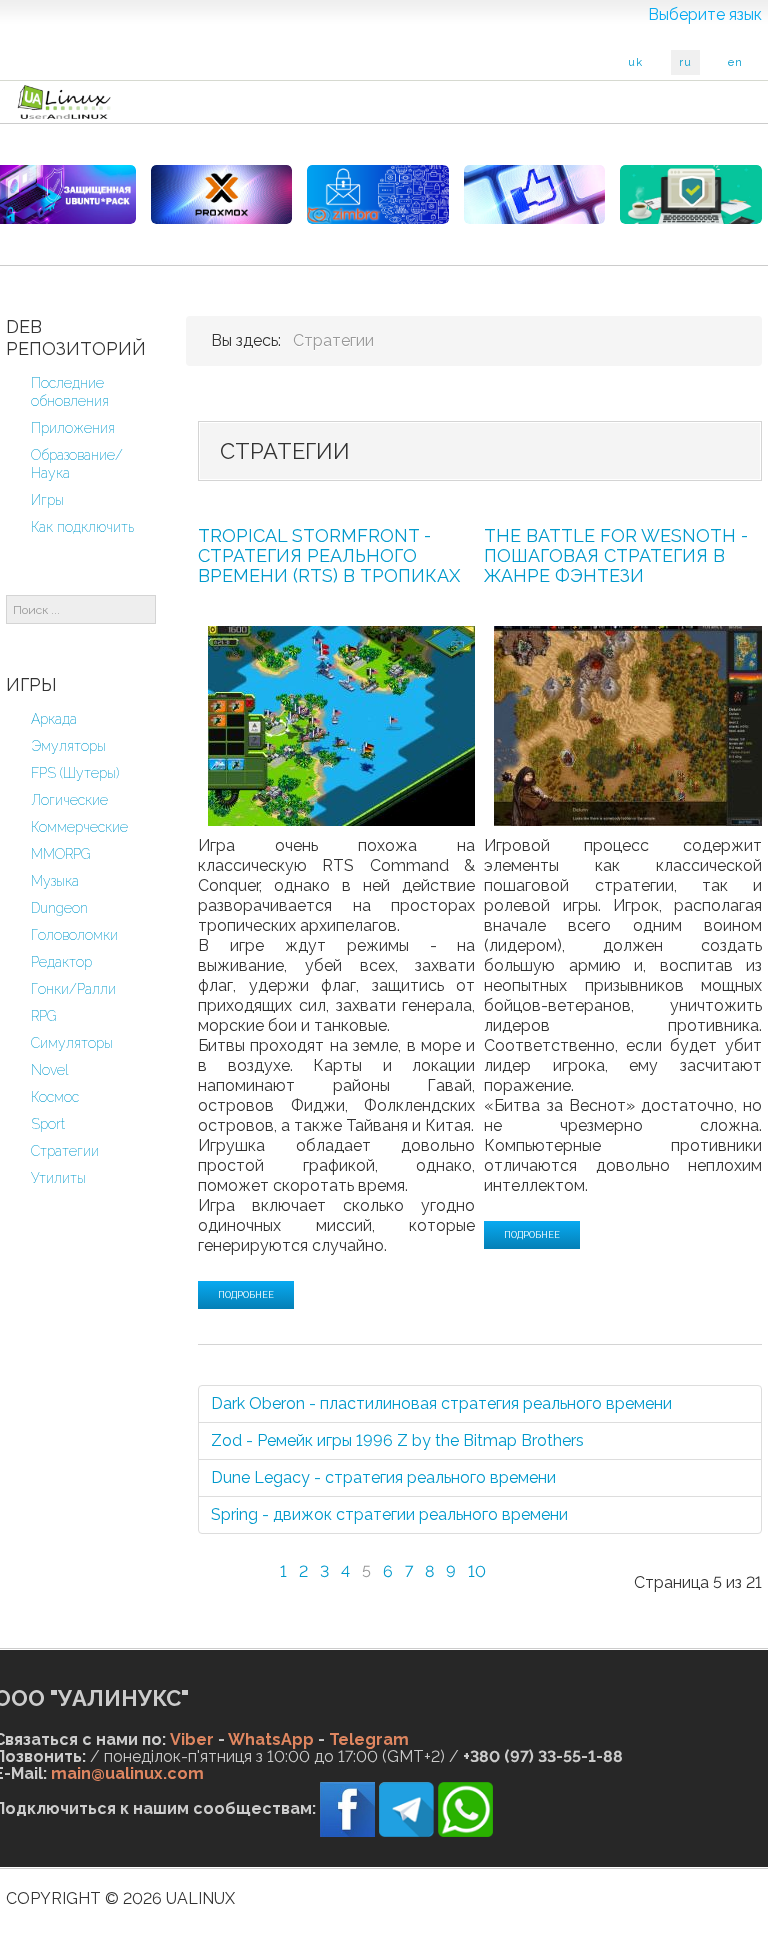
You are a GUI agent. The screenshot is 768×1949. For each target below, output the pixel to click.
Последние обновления (70, 392)
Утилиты (58, 1178)
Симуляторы (72, 1043)
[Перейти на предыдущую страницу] (255, 1560)
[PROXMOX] (222, 194)
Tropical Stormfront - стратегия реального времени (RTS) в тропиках (329, 555)
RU (685, 62)
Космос (55, 1097)
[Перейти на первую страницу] (217, 1560)
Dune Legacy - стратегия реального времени (383, 1477)
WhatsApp (271, 1739)
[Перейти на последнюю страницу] (549, 1560)
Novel (50, 1070)
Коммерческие (79, 827)
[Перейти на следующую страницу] (511, 1560)
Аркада (54, 719)
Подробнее (246, 1295)
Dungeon (59, 908)
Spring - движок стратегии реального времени (389, 1514)
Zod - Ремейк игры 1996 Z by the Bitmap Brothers (397, 1440)
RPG (44, 1016)
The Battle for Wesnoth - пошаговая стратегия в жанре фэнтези (616, 555)
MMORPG (61, 854)
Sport (48, 1124)
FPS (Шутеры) (75, 773)
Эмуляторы (68, 746)
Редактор (61, 962)
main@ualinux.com (127, 1773)
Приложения (73, 428)
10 (477, 1571)
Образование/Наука (77, 464)
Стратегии (65, 1151)
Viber (192, 1739)
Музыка (55, 881)
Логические (69, 800)
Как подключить (82, 527)
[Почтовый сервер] (378, 194)
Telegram (369, 1739)
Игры (47, 500)
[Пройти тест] (535, 194)
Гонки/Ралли (73, 989)
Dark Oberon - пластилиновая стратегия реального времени (441, 1403)
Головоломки (74, 935)
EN (735, 62)
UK (635, 62)
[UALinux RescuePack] (691, 194)
